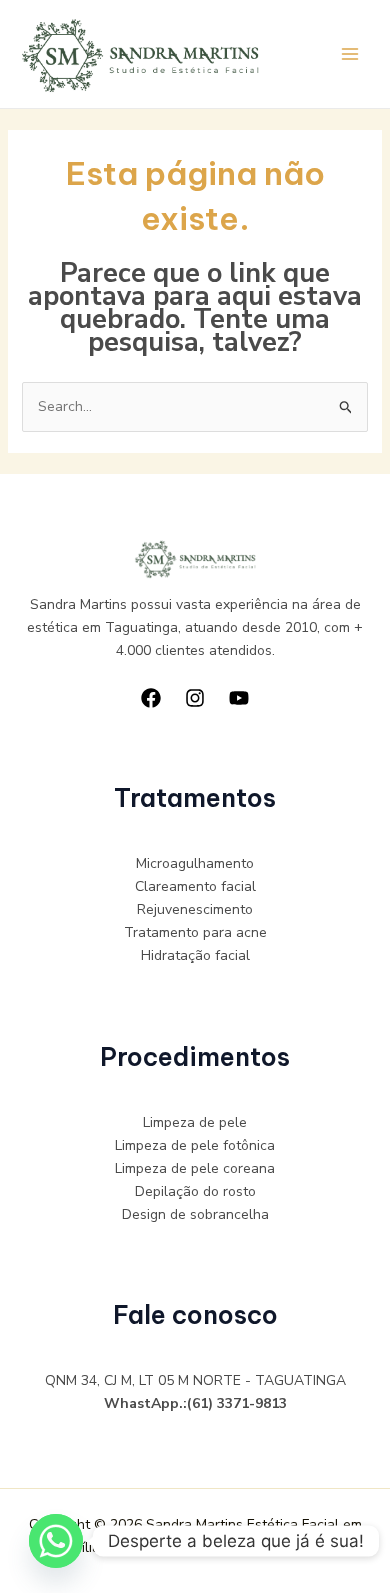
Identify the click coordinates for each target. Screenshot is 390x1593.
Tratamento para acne (195, 932)
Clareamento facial (195, 886)
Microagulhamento (195, 863)
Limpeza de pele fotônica (195, 1145)
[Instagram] (195, 698)
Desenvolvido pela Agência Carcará (221, 1547)
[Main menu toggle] (349, 54)
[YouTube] (239, 698)
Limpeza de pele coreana (195, 1168)
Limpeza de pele (195, 1122)
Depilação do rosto (195, 1191)
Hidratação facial (195, 955)
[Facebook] (151, 698)
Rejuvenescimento (195, 909)
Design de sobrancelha (195, 1214)
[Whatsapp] (56, 1541)
